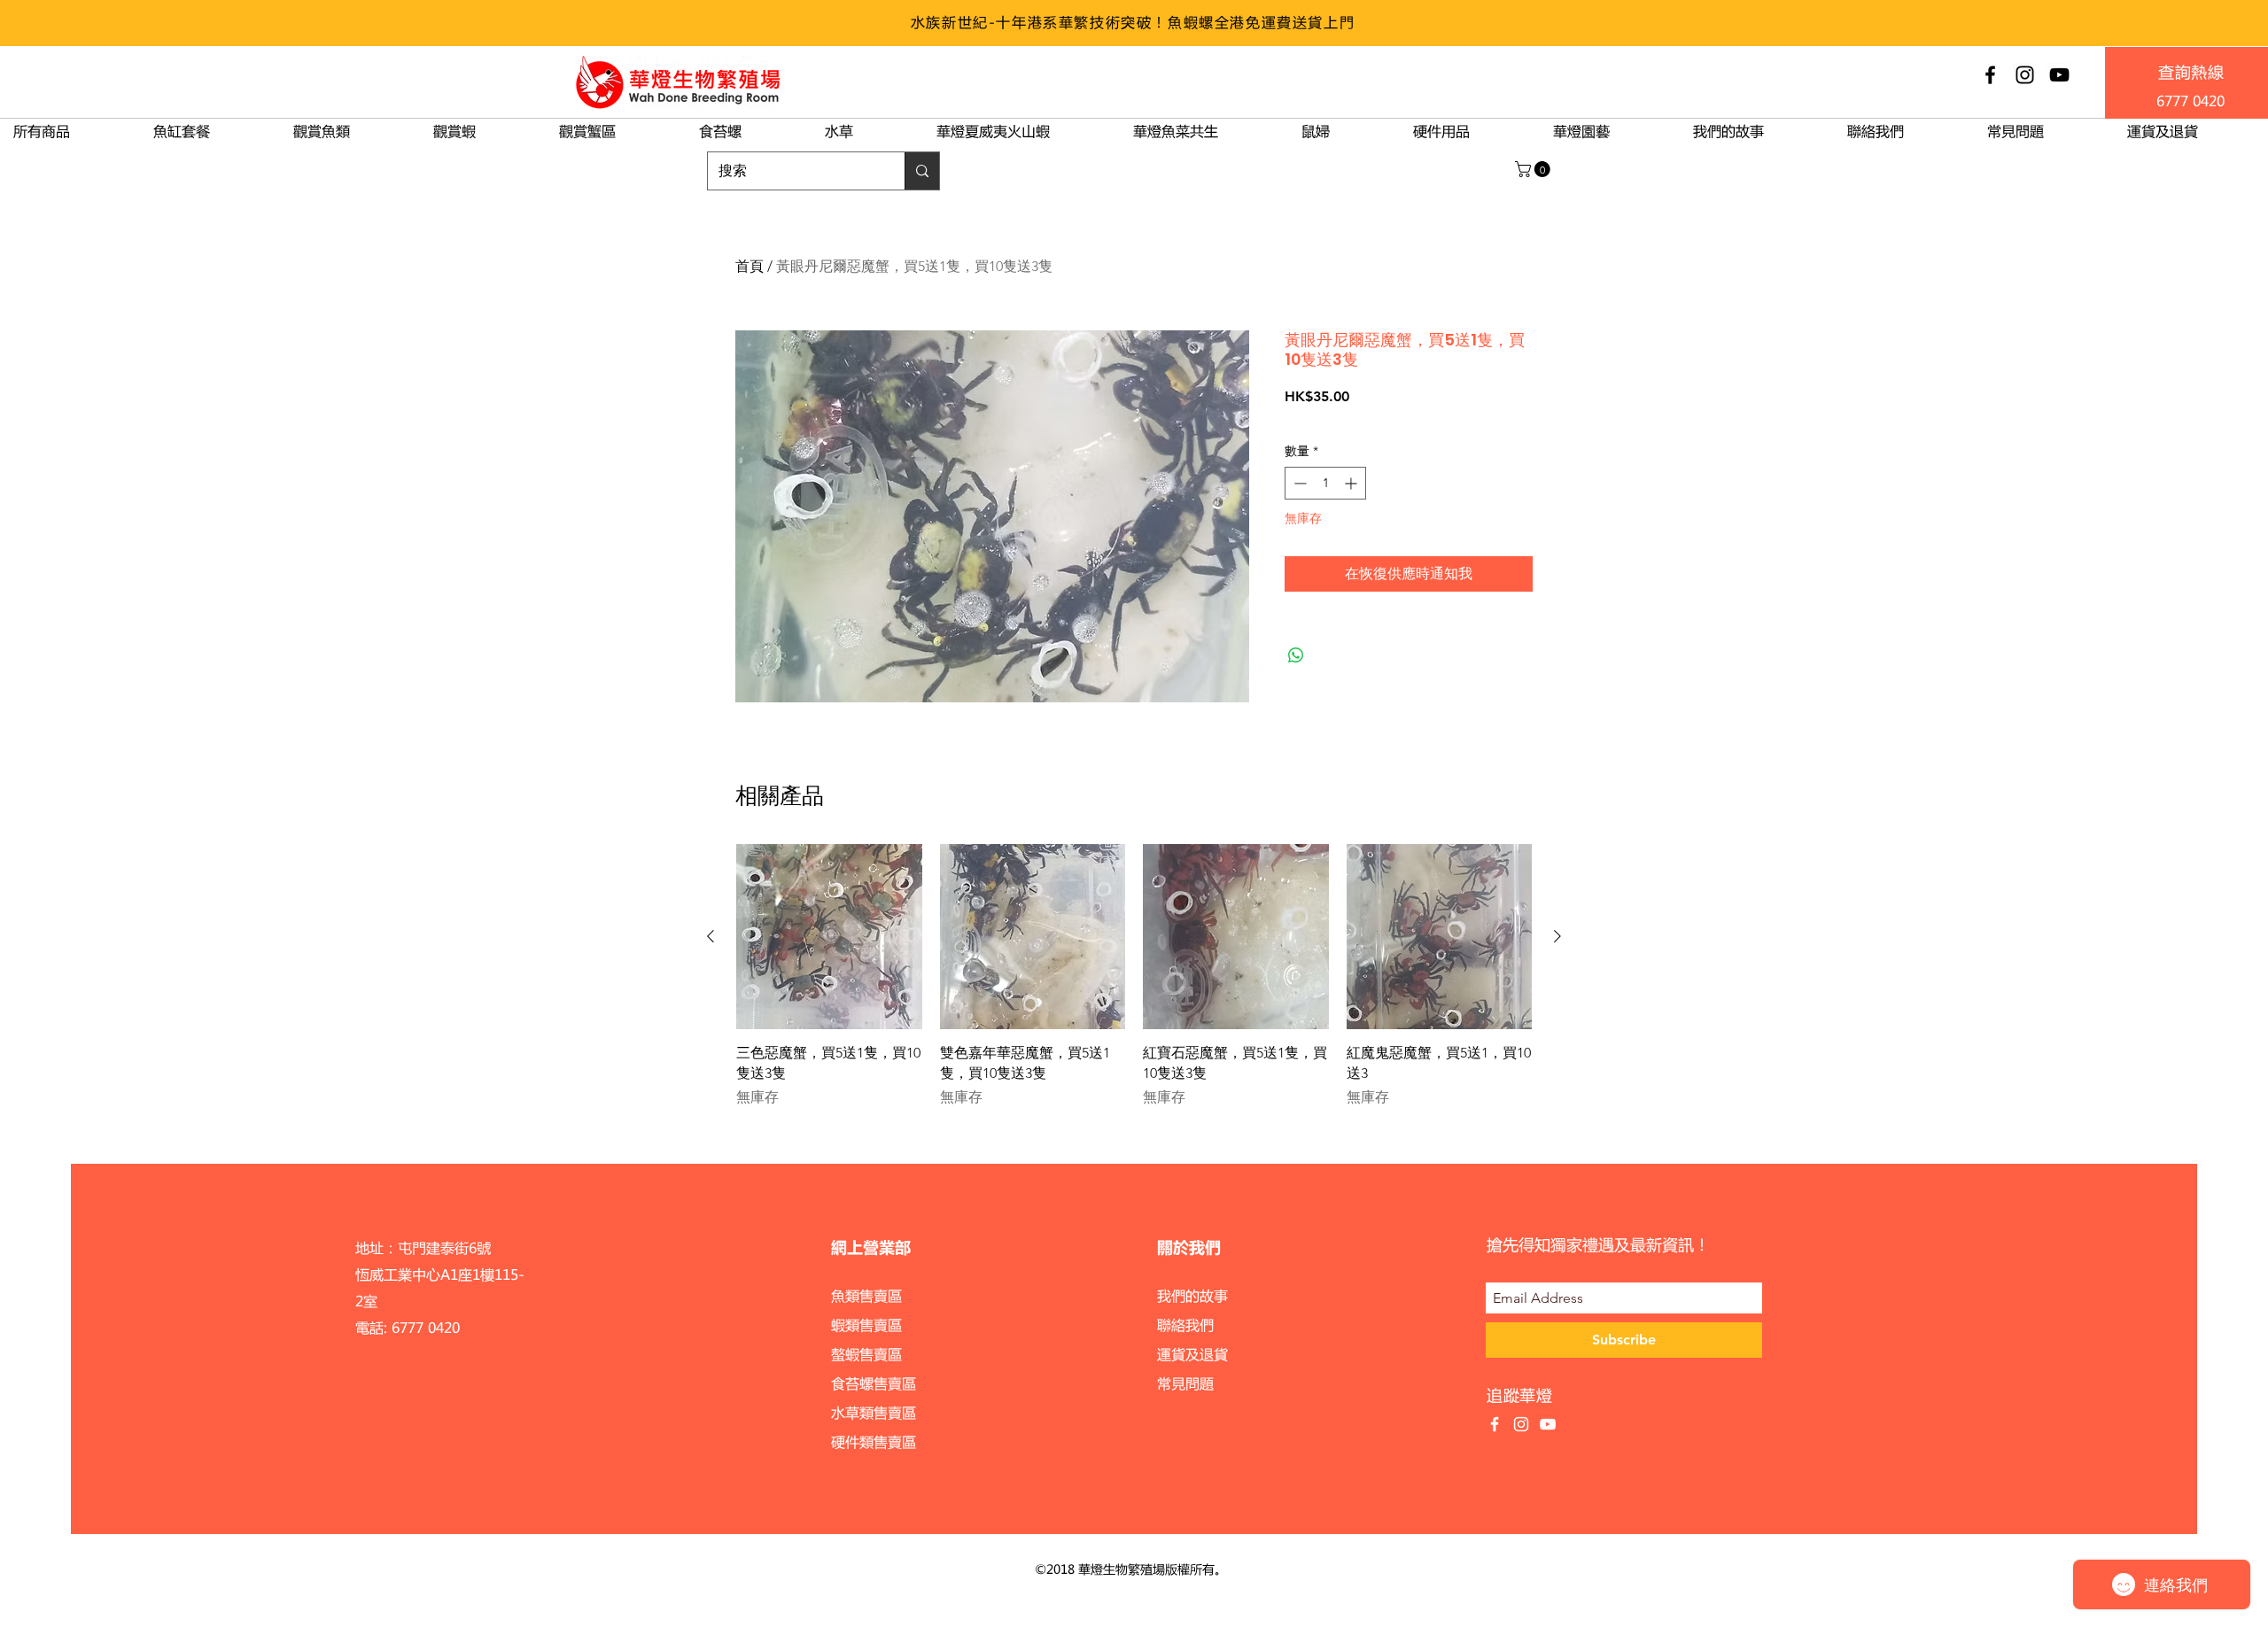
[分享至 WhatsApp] (1296, 655)
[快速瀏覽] (829, 937)
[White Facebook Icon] (1495, 1424)
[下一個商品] (1557, 936)
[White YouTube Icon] (1548, 1424)
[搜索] (922, 171)
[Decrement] (1298, 483)
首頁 (750, 266)
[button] (1534, 169)
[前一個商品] (711, 936)
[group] (1134, 976)
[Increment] (1352, 483)
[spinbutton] (1325, 483)
